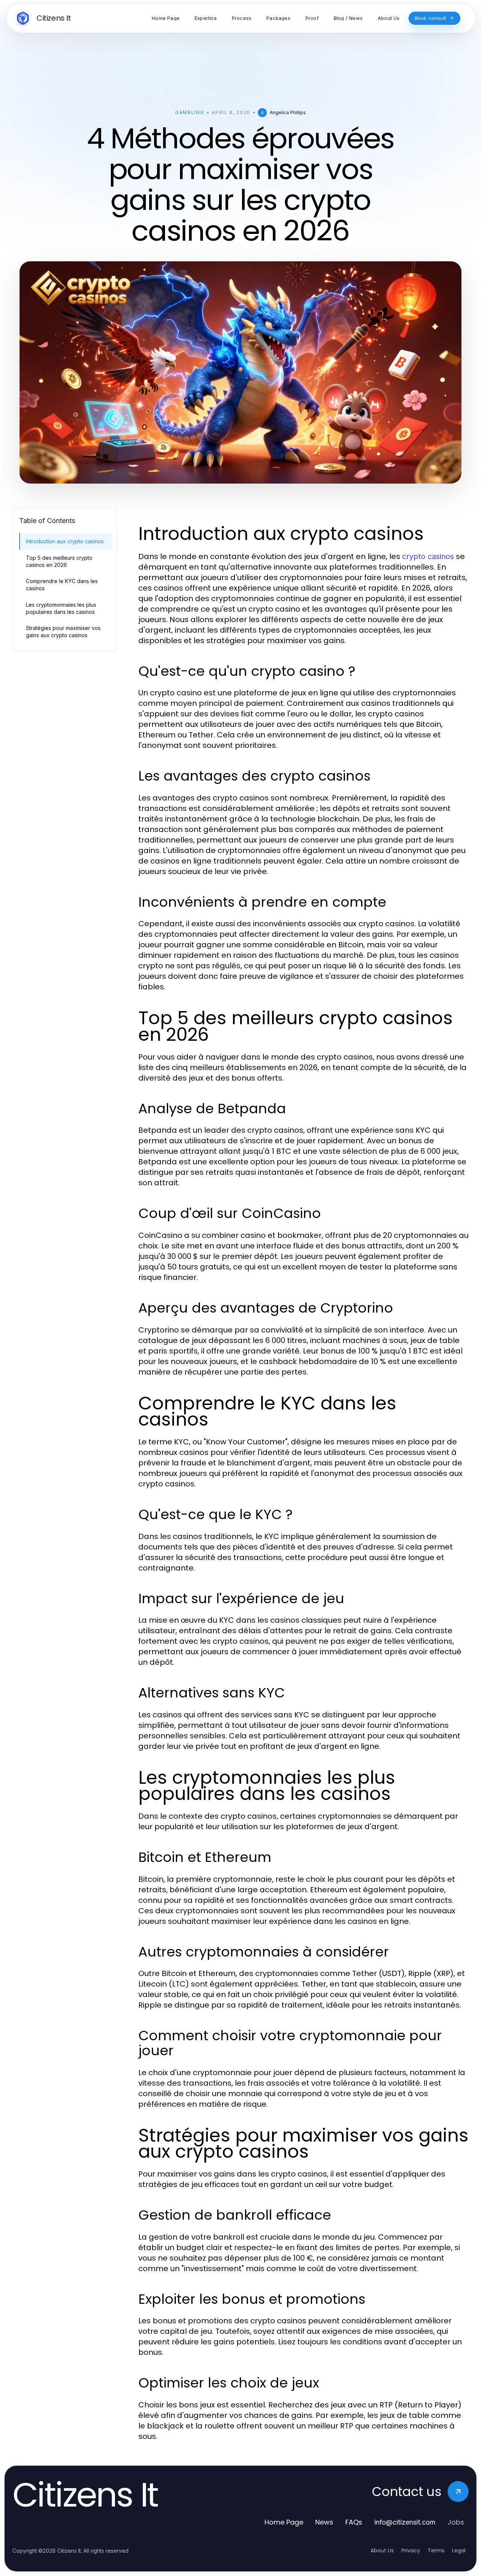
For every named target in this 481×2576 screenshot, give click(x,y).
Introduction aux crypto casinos (65, 541)
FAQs (354, 2522)
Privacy (411, 2550)
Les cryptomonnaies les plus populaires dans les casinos (61, 608)
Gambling (190, 112)
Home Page (284, 2522)
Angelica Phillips (288, 112)
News (324, 2522)
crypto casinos (428, 556)
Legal (459, 2550)
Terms (436, 2550)
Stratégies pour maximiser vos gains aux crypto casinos (63, 632)
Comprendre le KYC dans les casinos (62, 585)
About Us (382, 2550)
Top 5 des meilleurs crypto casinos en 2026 (59, 561)
